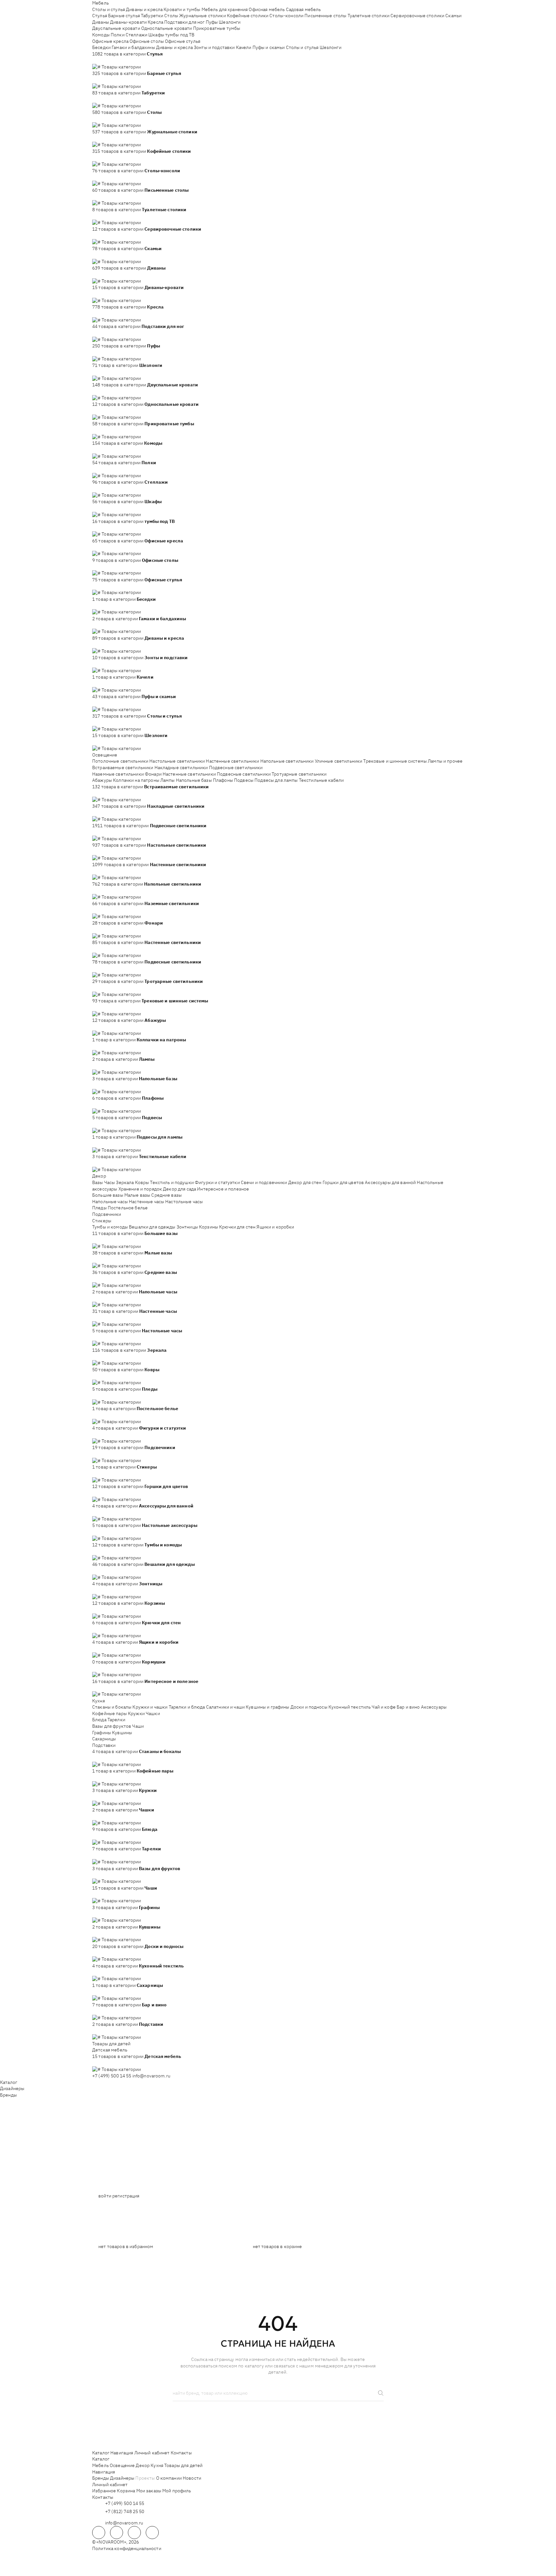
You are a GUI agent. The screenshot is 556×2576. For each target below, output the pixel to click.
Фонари (153, 774)
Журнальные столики (203, 16)
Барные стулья (124, 16)
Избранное (104, 2491)
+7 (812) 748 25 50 (125, 2511)
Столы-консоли (286, 16)
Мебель (100, 3)
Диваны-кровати (128, 22)
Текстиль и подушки (172, 1182)
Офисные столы (147, 41)
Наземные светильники (118, 774)
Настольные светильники (177, 761)
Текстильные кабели (321, 780)
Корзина (126, 2491)
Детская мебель (110, 2050)
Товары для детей (111, 2044)
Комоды (101, 35)
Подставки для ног (184, 22)
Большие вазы (108, 1195)
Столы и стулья (109, 9)
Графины (102, 1733)
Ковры (142, 1182)
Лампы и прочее (445, 761)
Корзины (209, 1227)
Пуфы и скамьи (269, 47)
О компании (169, 2478)
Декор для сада (179, 1189)
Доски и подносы (309, 1707)
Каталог (9, 2082)
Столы (171, 16)
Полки (118, 35)
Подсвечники (107, 1214)
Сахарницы (104, 1739)
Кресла (155, 22)
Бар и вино (408, 1707)
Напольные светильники (287, 761)
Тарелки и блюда (187, 1707)
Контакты (181, 2453)
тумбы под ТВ (180, 35)
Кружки (136, 1713)
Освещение (105, 755)
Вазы (98, 1182)
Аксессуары (434, 1707)
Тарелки (116, 1720)
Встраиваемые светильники (123, 768)
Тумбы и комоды (110, 1227)
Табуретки (152, 16)
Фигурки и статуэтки (217, 1182)
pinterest (152, 2533)
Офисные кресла (110, 41)
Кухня (99, 1701)
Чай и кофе (383, 1707)
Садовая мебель (303, 9)
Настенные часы (147, 1202)
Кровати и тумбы (182, 9)
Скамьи (453, 16)
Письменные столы (325, 16)
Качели (244, 47)
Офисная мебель (267, 9)
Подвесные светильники (236, 768)
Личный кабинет (152, 2453)
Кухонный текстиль (350, 1707)
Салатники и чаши (225, 1707)
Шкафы (156, 35)
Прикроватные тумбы (217, 28)
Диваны (101, 22)
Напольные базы (194, 780)
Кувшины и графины (267, 1707)
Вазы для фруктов (112, 1726)
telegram (99, 2533)
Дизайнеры (12, 2088)
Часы (110, 1182)
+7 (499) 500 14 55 (112, 2076)
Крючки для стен (237, 1227)
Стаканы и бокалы (112, 1707)
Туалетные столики (369, 16)
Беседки (101, 47)
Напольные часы (110, 1202)
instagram (134, 2533)
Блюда (99, 1720)
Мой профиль (177, 2491)
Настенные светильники (232, 761)
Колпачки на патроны (136, 780)
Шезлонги (230, 22)
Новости (192, 2478)
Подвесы (244, 780)
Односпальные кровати (167, 28)
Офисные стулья (183, 41)
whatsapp (117, 2533)
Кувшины (122, 1733)
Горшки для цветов (343, 1182)
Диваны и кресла (144, 9)
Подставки (104, 1745)
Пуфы (212, 22)
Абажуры (102, 780)
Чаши (138, 1726)
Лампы (168, 780)
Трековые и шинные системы (395, 761)
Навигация (122, 2453)
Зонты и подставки (214, 47)
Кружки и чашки (150, 1707)
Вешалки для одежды (152, 1227)
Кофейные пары (110, 1713)
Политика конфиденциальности (127, 2548)
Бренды (8, 2095)
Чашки (153, 1713)
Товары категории (121, 67)
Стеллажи (136, 35)
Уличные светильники (339, 761)
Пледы (99, 1208)
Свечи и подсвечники (264, 1182)
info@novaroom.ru (151, 2076)
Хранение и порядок (140, 1189)
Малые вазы (137, 1195)
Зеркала (125, 1182)
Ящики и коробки (275, 1227)
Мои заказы (149, 2491)
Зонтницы (187, 1227)
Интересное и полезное (223, 1189)
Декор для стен (305, 1182)
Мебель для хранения (225, 9)
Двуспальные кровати (116, 28)
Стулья (100, 16)
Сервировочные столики (417, 16)
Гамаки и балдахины (133, 47)
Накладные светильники (181, 768)
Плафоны (223, 780)
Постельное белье (128, 1208)
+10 (105, 60)
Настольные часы (184, 1202)
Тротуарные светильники (299, 774)
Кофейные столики (248, 16)
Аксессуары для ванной (390, 1182)
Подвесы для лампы (276, 780)
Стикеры (102, 1221)
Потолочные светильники (120, 761)
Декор (99, 1176)
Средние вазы (167, 1195)
